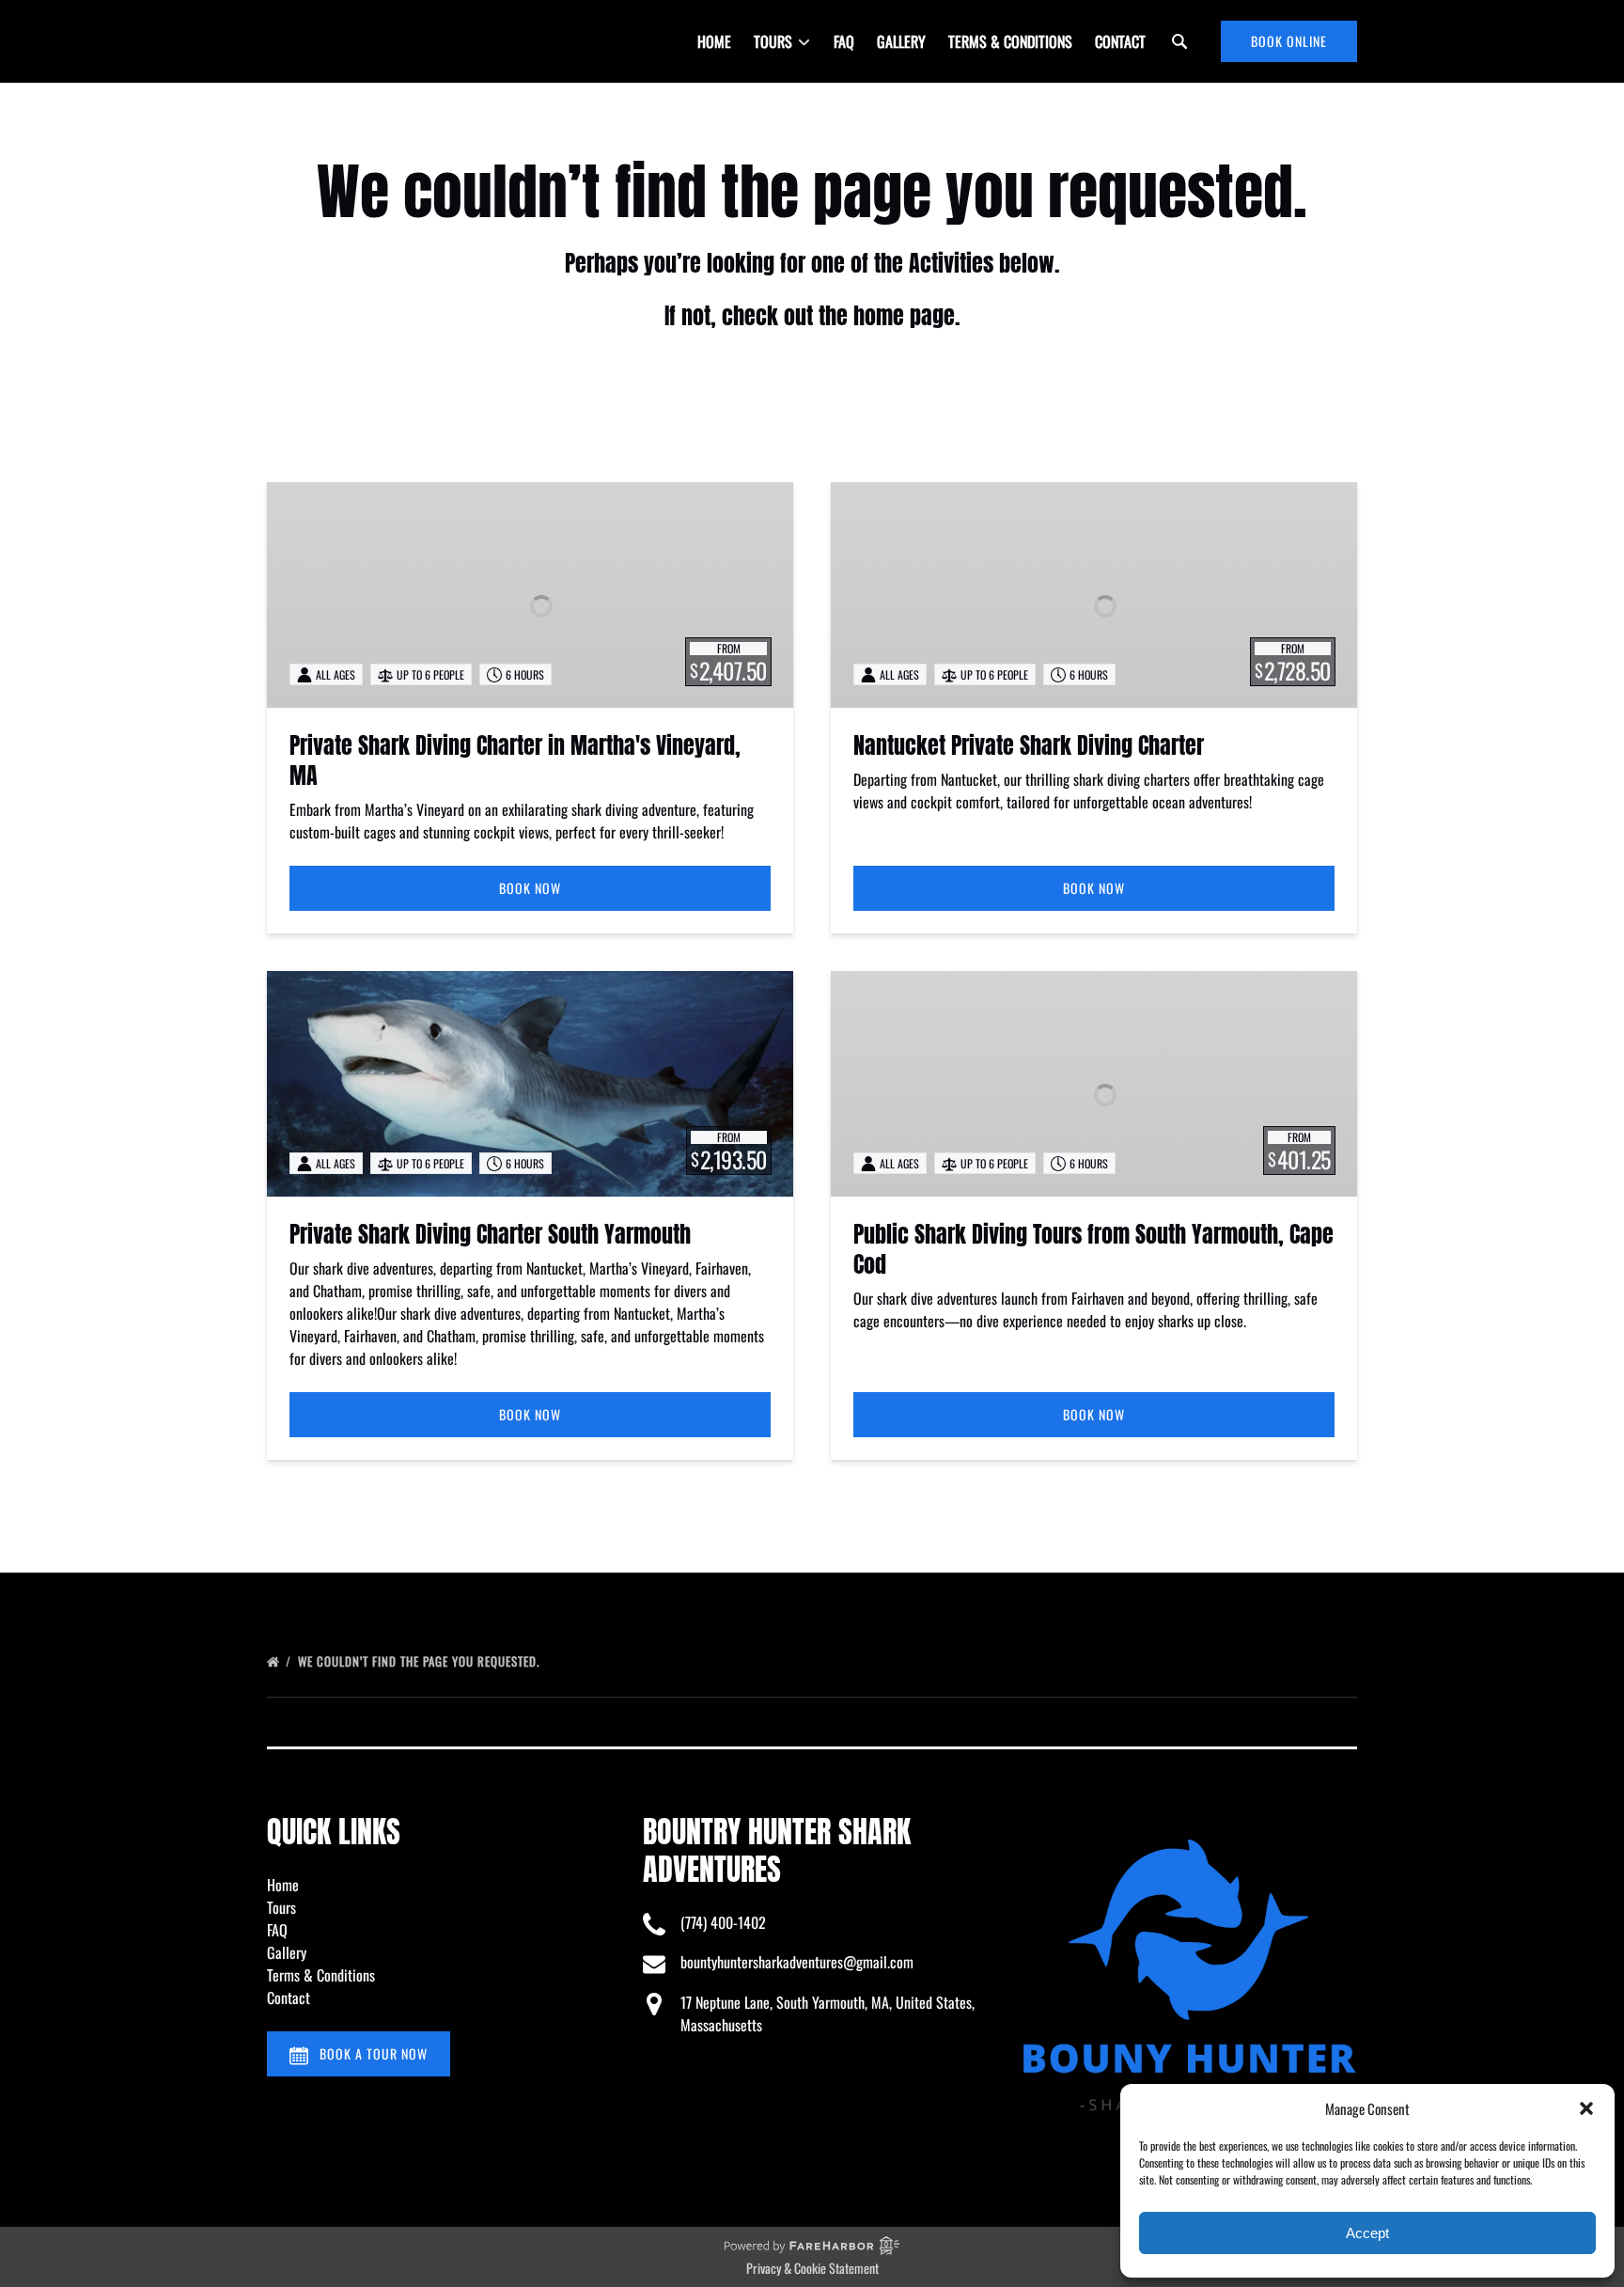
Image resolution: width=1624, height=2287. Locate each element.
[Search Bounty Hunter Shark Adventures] (1179, 41)
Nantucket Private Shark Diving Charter (1029, 745)
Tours (281, 1907)
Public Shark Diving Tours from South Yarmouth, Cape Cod (1093, 1249)
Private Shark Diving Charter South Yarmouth (490, 1234)
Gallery (901, 41)
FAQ (844, 41)
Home (714, 41)
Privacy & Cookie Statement (812, 2268)
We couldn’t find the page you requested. (421, 1661)
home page (904, 316)
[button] (1586, 2108)
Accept (1367, 2233)
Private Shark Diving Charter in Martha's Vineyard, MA (515, 760)
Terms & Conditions (1010, 41)
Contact (1120, 41)
